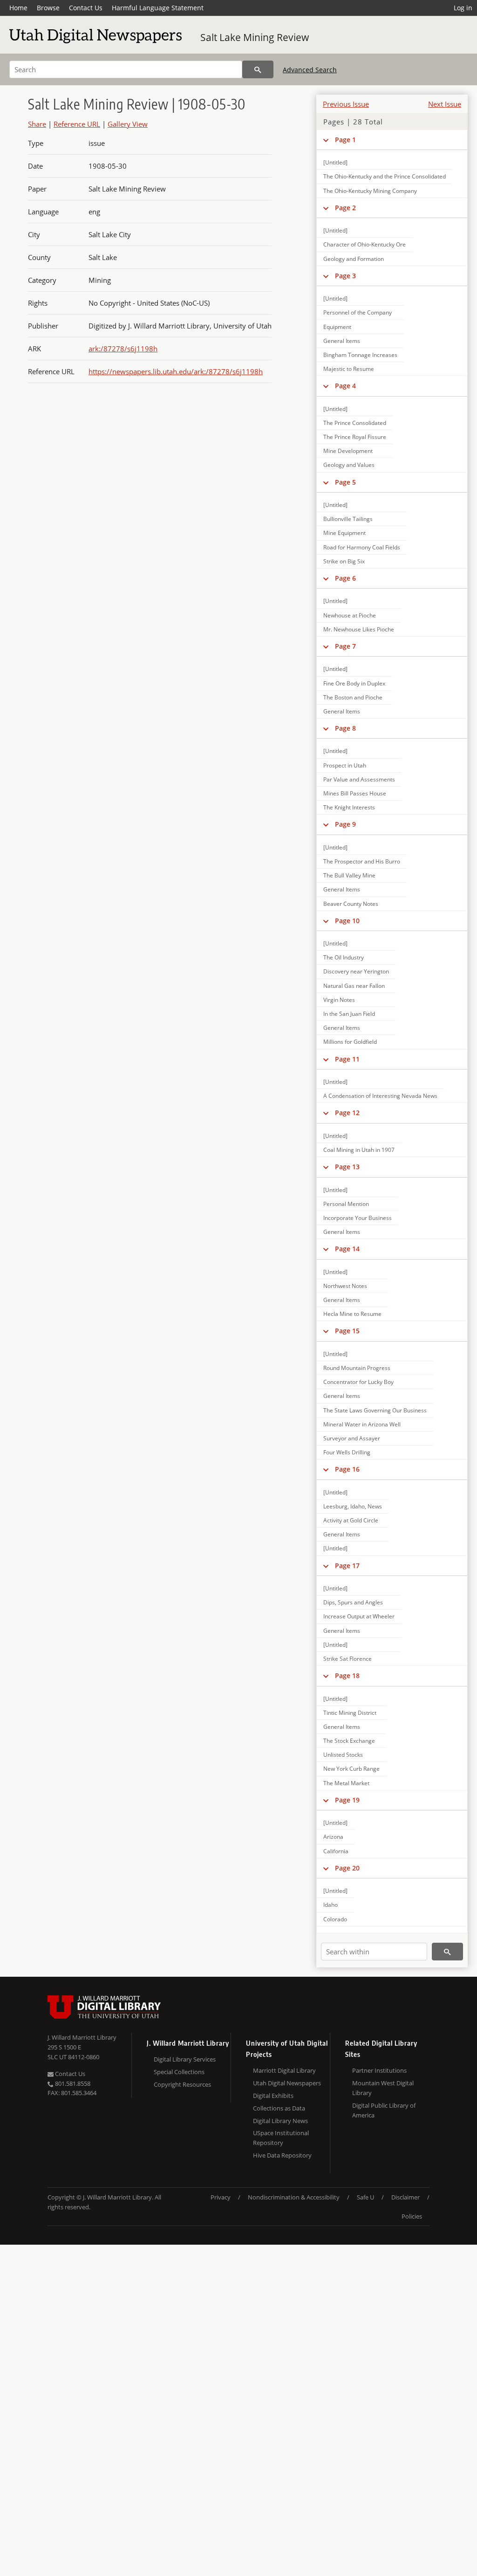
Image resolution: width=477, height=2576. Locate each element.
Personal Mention (346, 1204)
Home (18, 8)
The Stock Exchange (349, 1741)
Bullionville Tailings (348, 519)
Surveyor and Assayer (352, 1438)
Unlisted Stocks (343, 1755)
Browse (48, 8)
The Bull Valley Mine (349, 875)
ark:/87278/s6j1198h (123, 349)
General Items (342, 341)
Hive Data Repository (282, 2155)
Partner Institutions (379, 2070)
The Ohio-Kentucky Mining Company (370, 191)
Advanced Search (310, 70)
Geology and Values (349, 465)
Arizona (333, 1837)
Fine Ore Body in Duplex (354, 683)
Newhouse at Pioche (350, 615)
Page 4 (345, 386)
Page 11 (347, 1059)
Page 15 (347, 1331)
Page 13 (347, 1167)
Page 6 (345, 578)
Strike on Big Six (344, 561)
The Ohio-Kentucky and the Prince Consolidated (385, 176)
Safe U (365, 2197)
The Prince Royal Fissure (355, 437)
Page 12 (347, 1113)
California (336, 1851)
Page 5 (345, 482)
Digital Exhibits (273, 2096)
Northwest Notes (345, 1286)
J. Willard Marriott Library (82, 2037)
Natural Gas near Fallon (354, 986)
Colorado (335, 1919)
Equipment (337, 327)
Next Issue (445, 104)
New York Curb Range (351, 1769)
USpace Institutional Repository (281, 2138)
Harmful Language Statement (158, 8)
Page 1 (345, 140)
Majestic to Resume (349, 369)
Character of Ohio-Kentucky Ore (365, 244)
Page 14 (347, 1249)
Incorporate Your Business (358, 1218)
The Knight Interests (349, 807)
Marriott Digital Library (284, 2070)
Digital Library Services (185, 2059)
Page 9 (345, 824)
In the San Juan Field (349, 1014)
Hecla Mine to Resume (352, 1314)
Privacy (221, 2197)
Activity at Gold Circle (351, 1520)
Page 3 (345, 276)
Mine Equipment (344, 533)
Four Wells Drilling (347, 1452)
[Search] (258, 69)
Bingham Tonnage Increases (360, 355)
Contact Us (86, 8)
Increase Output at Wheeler (359, 1616)
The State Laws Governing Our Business (375, 1410)
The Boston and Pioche (353, 697)
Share (37, 124)
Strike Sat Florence (348, 1659)
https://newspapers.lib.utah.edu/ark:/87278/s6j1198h (176, 371)
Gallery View (128, 124)
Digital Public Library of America (384, 2110)
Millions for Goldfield (350, 1042)
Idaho (330, 1905)
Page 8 (345, 728)
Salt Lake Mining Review (255, 37)
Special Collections (179, 2072)
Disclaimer (405, 2197)
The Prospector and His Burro (362, 861)
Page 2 (345, 208)
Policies (412, 2216)
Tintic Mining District (350, 1713)
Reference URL (77, 124)
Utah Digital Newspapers (287, 2083)
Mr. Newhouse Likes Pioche (359, 629)
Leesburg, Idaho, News (353, 1506)
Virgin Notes (339, 1000)
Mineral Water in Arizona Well (362, 1424)
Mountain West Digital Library (383, 2088)
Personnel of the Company (358, 312)
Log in (463, 8)
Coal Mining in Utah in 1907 (359, 1150)
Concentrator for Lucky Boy (358, 1382)
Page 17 (347, 1565)
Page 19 (347, 1800)
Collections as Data (279, 2108)
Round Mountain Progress (357, 1368)
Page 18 (347, 1675)
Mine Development (348, 451)
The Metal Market (346, 1783)
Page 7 (345, 646)
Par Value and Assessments (359, 779)
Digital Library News (280, 2121)
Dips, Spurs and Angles (353, 1602)
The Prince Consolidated (355, 423)
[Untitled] (335, 162)
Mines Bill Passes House (355, 793)
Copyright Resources (182, 2084)
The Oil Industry (344, 957)
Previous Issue (346, 104)
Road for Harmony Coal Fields (362, 547)
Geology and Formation (354, 259)
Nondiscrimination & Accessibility (294, 2197)
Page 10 (347, 921)
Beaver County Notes (351, 904)
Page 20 (347, 1868)
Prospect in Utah (345, 765)
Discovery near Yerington (356, 971)
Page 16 (347, 1469)
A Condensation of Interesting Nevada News (380, 1096)
